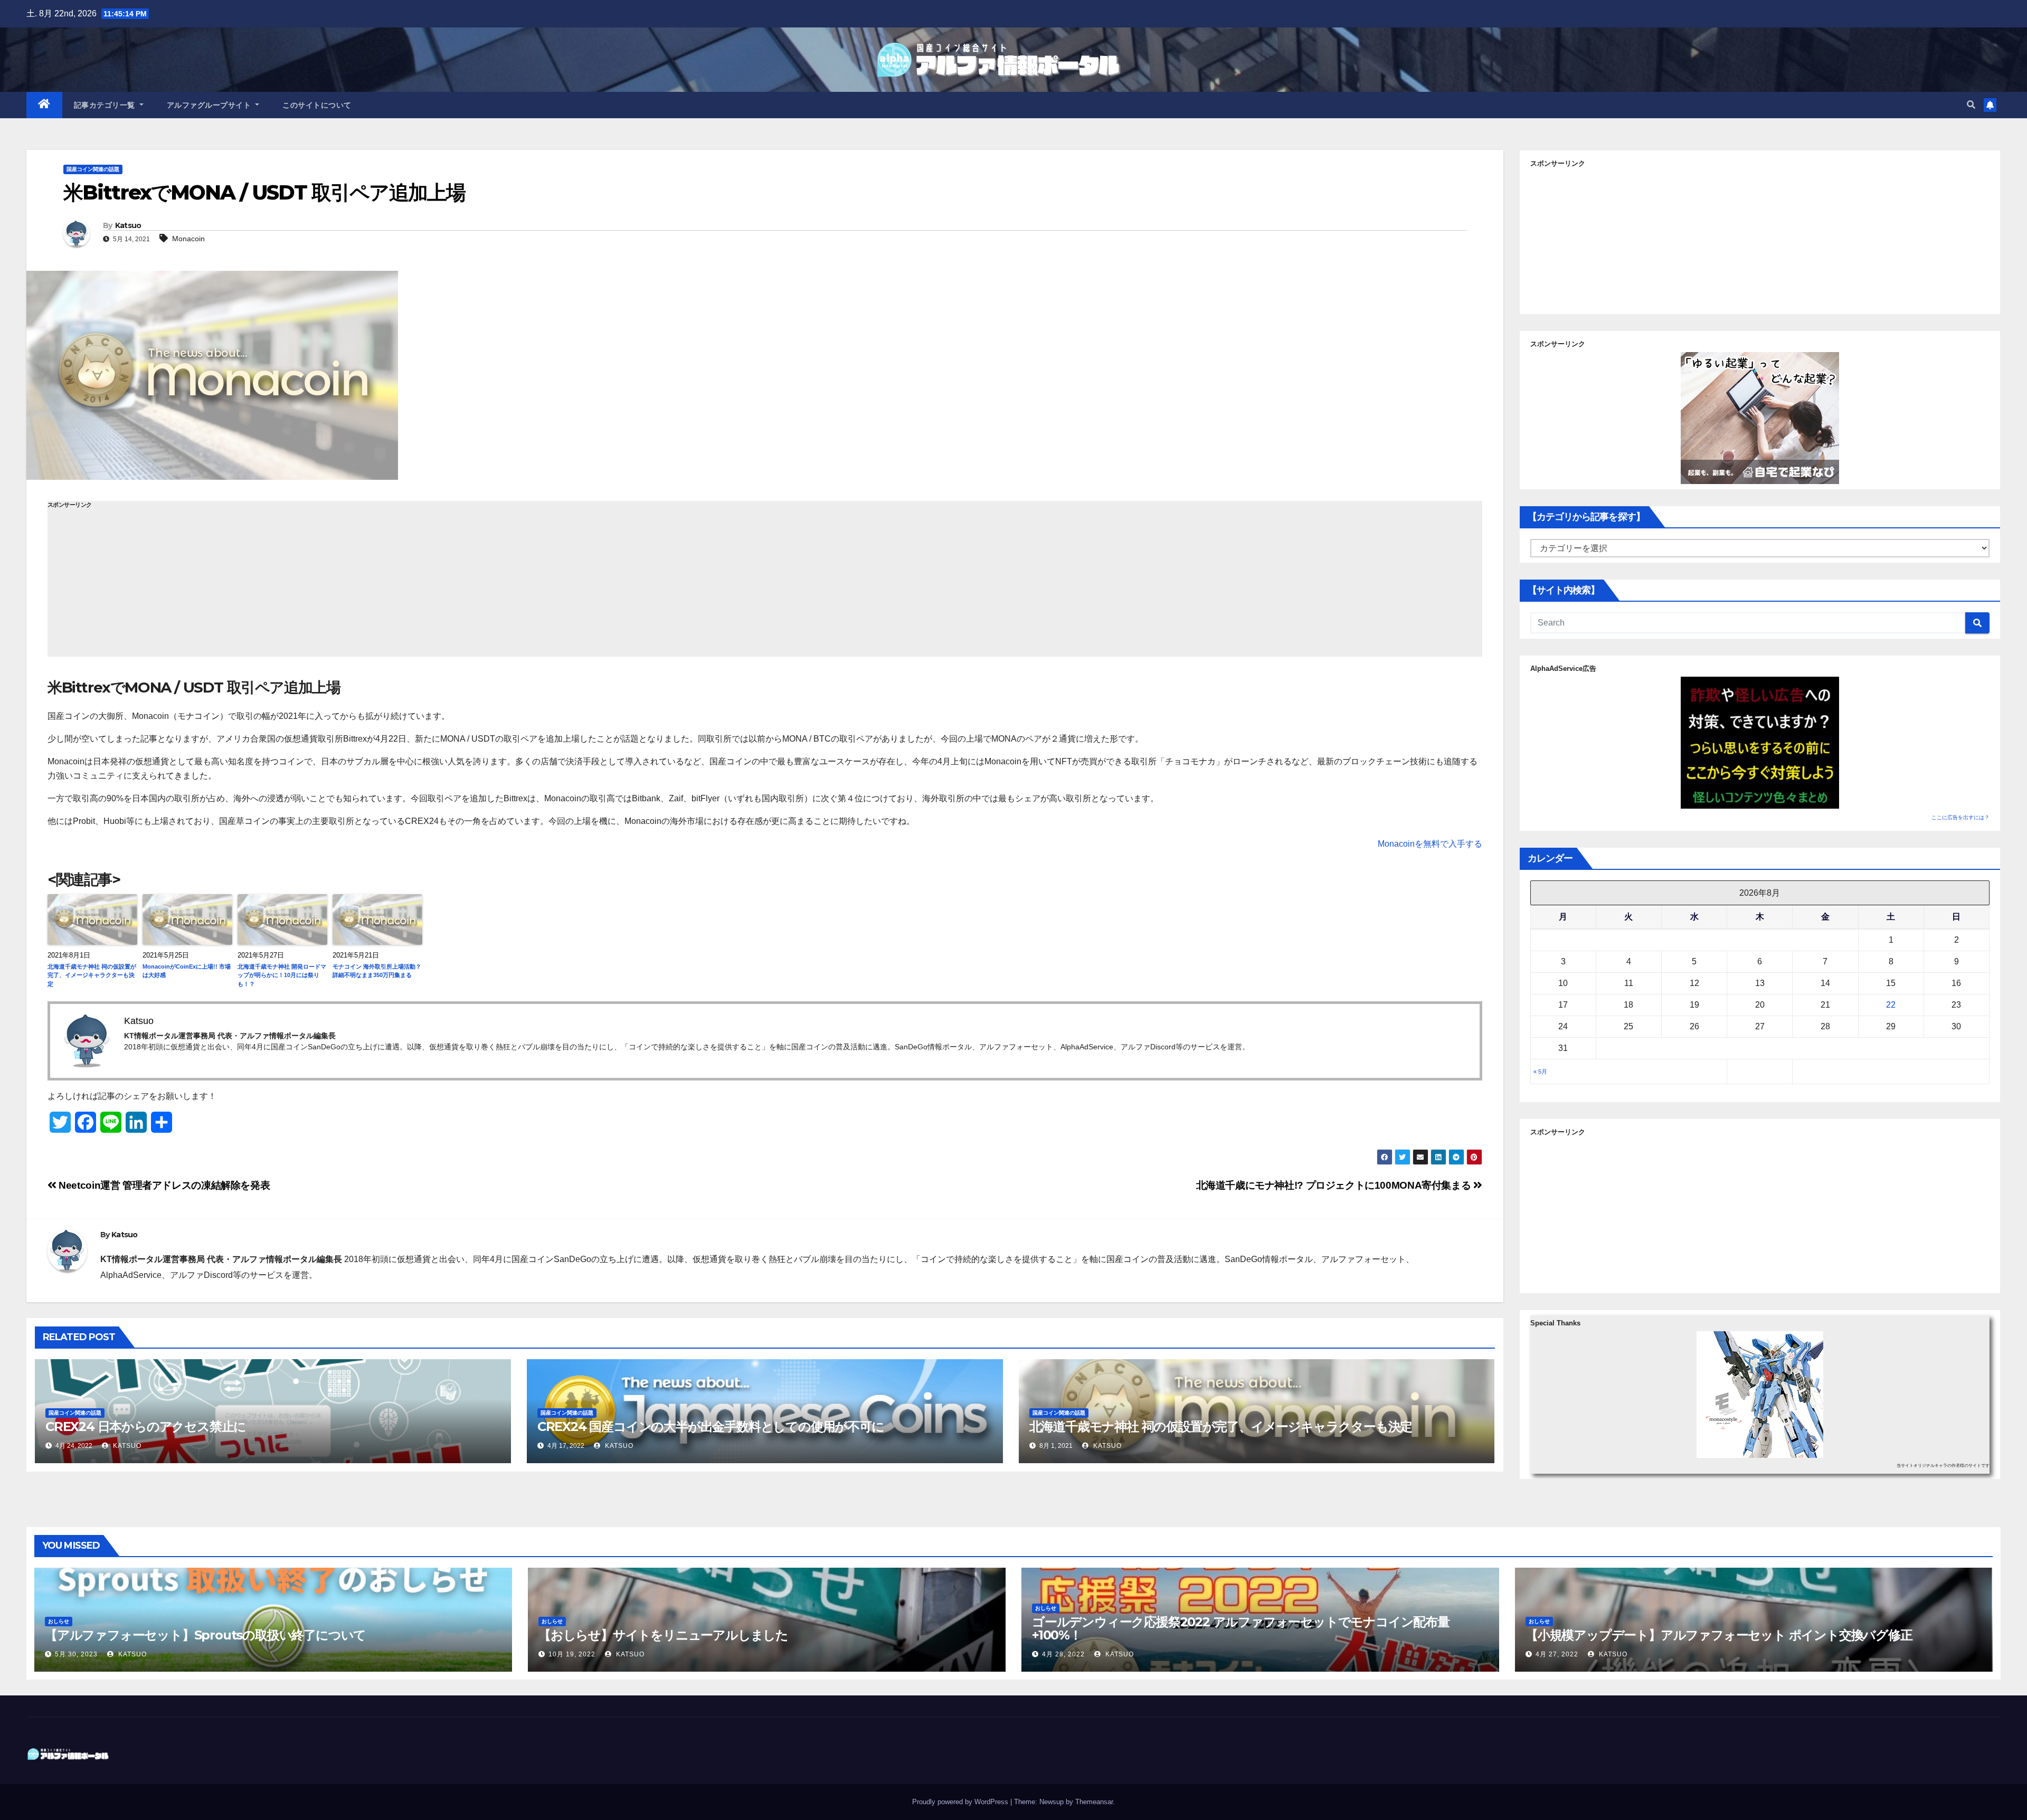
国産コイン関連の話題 (93, 169)
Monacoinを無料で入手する (1430, 844)
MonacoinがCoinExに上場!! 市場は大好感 (187, 971)
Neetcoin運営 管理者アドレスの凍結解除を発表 (163, 1185)
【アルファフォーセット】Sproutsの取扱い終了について (205, 1635)
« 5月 (1540, 1072)
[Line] (4, 171)
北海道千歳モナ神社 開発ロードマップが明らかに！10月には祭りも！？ (282, 975)
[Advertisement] (765, 583)
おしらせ (59, 1621)
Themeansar (1094, 1802)
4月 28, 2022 (1063, 1654)
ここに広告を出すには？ (1960, 817)
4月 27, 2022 (1557, 1654)
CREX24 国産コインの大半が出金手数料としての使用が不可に (711, 1426)
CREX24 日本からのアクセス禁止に (146, 1426)
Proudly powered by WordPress (961, 1802)
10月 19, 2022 (572, 1654)
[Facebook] (4, 167)
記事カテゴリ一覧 (106, 105)
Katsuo (128, 225)
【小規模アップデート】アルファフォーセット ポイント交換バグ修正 (1719, 1635)
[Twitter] (4, 163)
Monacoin (188, 239)
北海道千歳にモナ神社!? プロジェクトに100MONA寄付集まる (1335, 1185)
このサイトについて (317, 105)
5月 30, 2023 (76, 1654)
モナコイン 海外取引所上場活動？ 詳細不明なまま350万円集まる (377, 971)
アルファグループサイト (210, 105)
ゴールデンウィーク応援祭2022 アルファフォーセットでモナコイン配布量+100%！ (1241, 1628)
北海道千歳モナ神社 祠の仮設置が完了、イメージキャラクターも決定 (92, 975)
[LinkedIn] (4, 175)
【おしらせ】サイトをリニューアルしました (663, 1635)
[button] (1971, 105)
